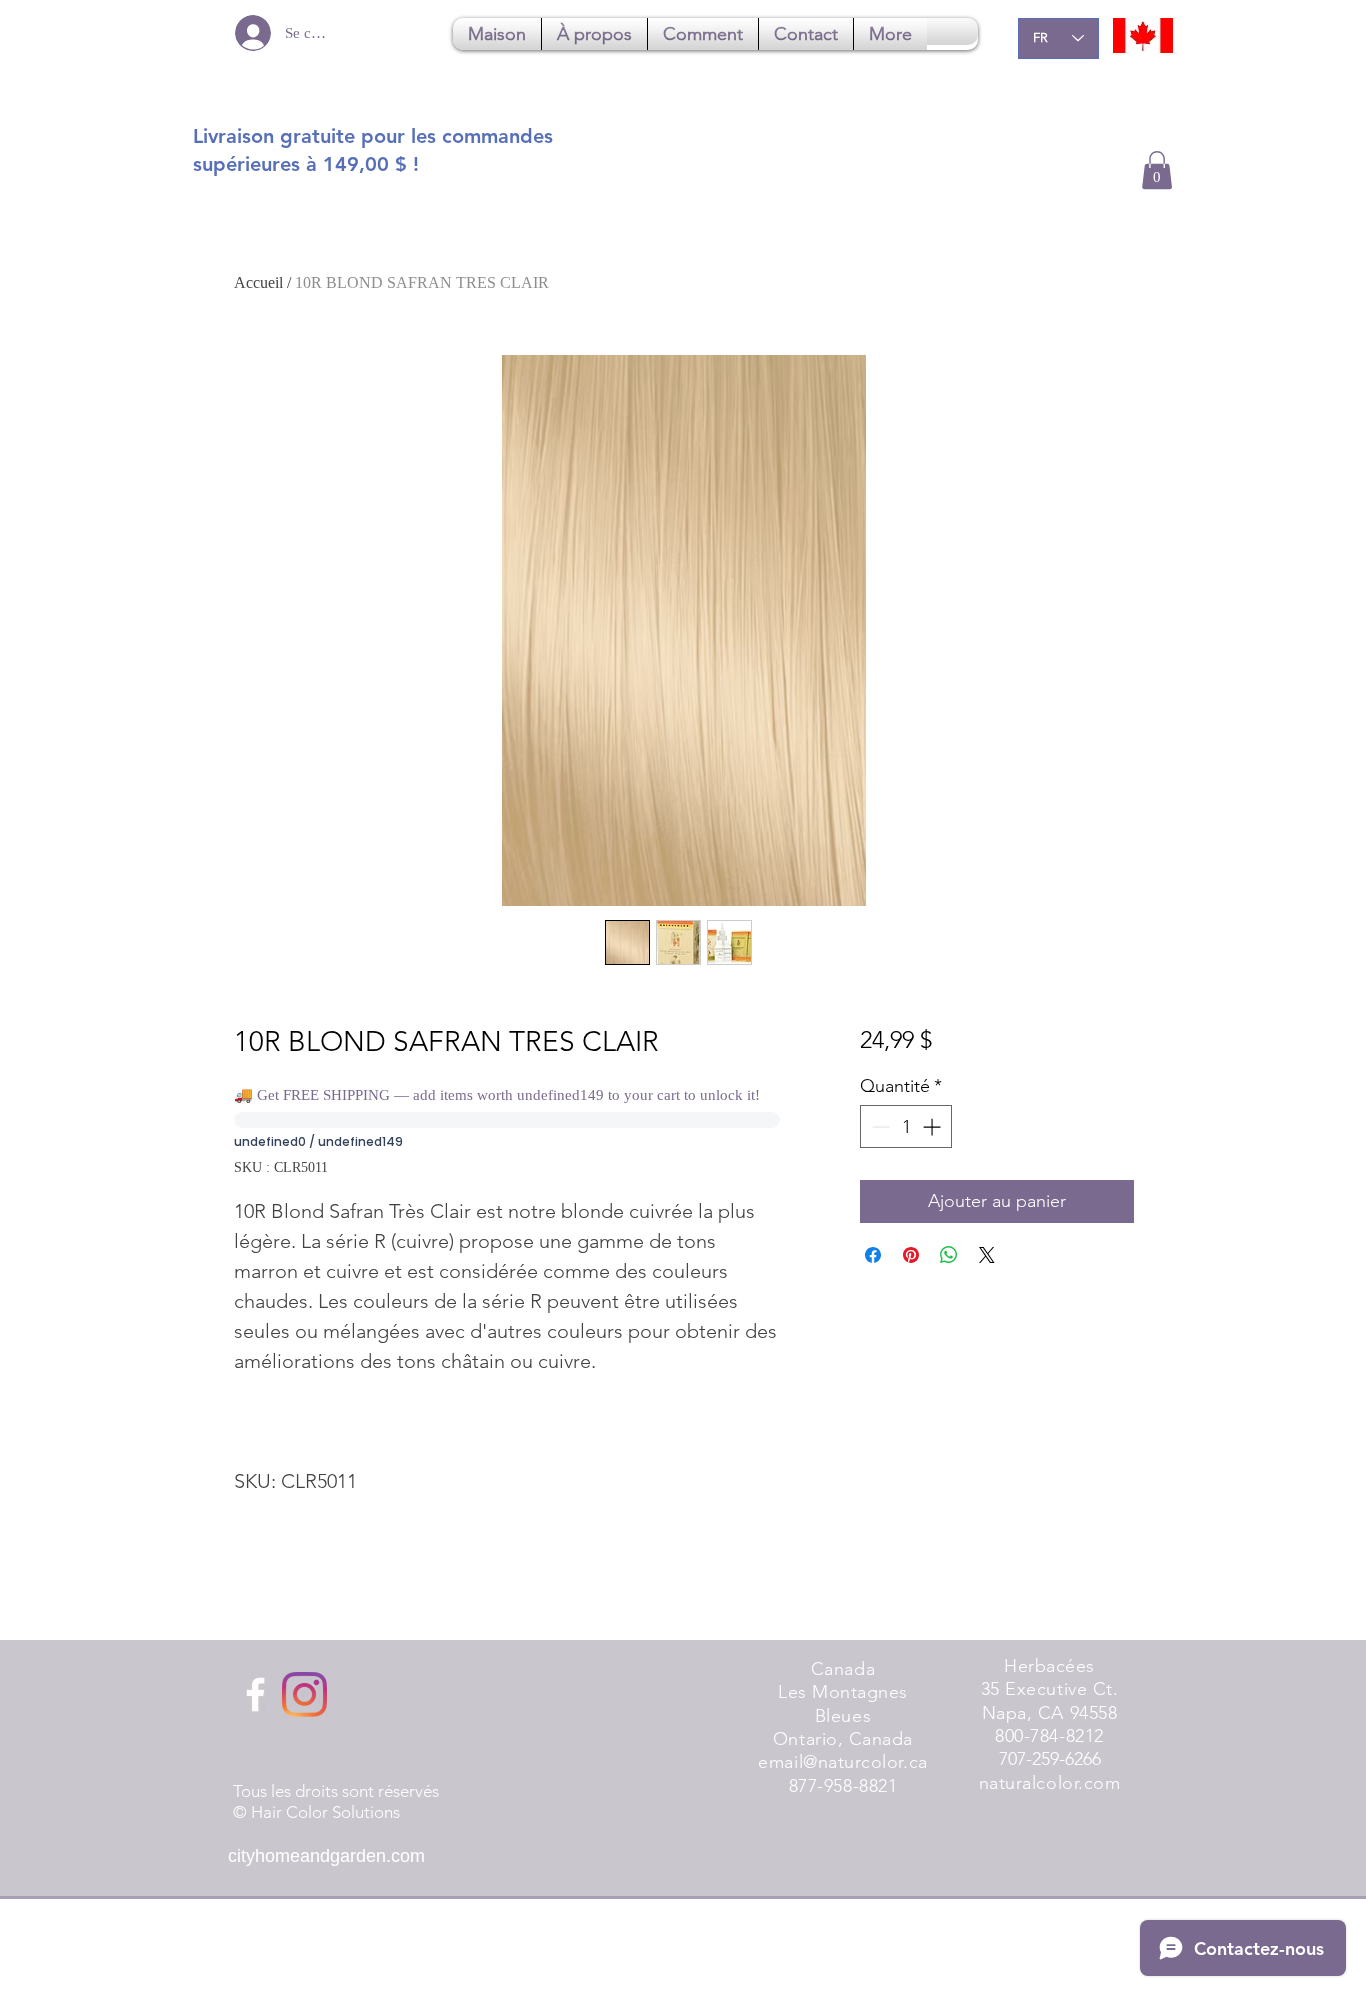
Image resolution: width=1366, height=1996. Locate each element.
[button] (1157, 170)
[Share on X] (987, 1255)
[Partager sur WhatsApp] (949, 1255)
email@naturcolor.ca (842, 1762)
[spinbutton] (906, 1126)
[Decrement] (878, 1126)
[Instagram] (304, 1694)
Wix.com (473, 1966)
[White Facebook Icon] (255, 1694)
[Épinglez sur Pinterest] (911, 1255)
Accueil (258, 282)
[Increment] (933, 1126)
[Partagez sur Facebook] (873, 1255)
